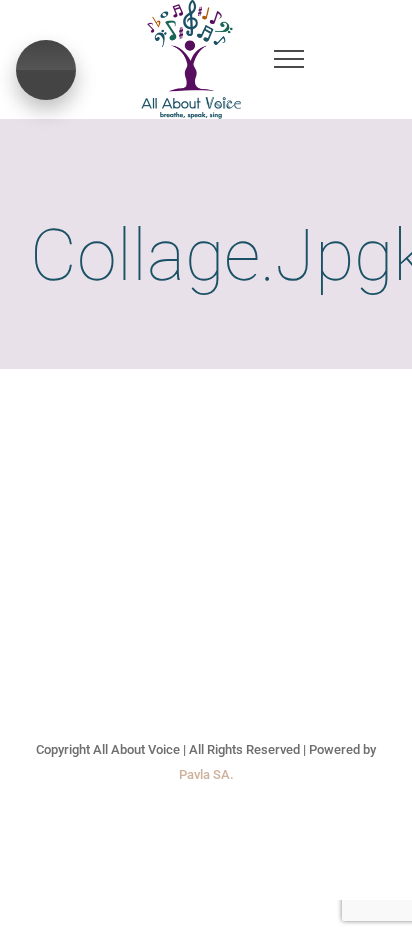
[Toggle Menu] (288, 59)
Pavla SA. (206, 774)
